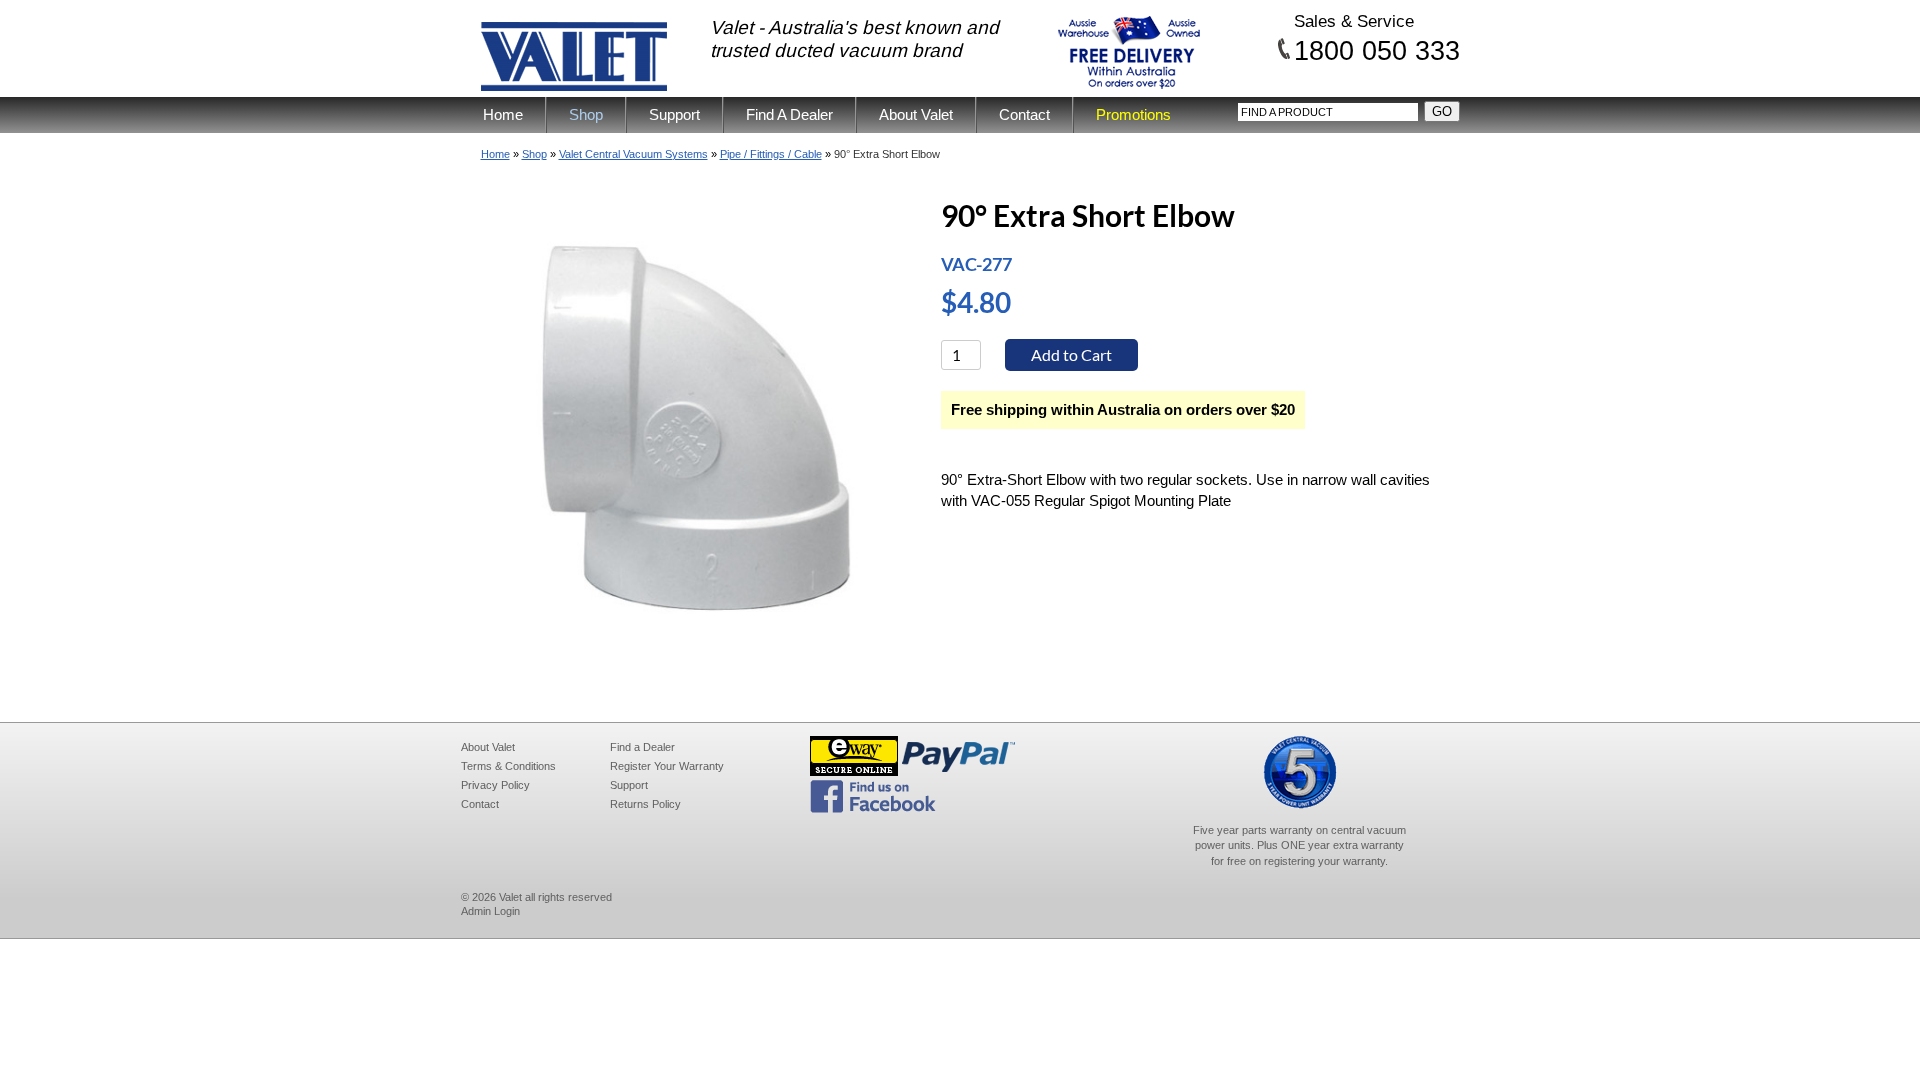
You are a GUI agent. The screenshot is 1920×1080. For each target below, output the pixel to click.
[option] (697, 428)
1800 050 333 (1377, 50)
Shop (586, 114)
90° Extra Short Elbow (887, 154)
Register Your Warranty (667, 766)
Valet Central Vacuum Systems (633, 154)
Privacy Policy (495, 785)
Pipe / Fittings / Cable (771, 154)
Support (674, 114)
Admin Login (490, 911)
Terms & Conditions (508, 766)
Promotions (1133, 114)
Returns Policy (645, 804)
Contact (1024, 114)
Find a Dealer (642, 747)
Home (503, 114)
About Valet (916, 114)
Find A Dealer (789, 114)
